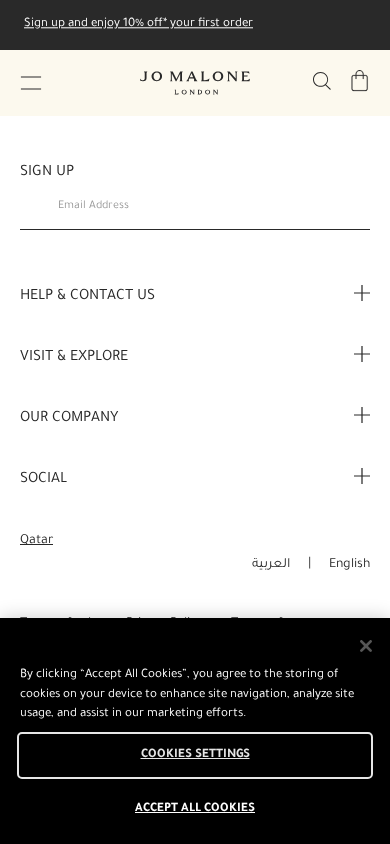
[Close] (366, 646)
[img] (360, 81)
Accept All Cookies (195, 809)
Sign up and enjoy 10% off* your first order (138, 24)
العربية (271, 565)
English (349, 565)
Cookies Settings (195, 755)
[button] (31, 83)
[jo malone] (195, 83)
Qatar (36, 541)
